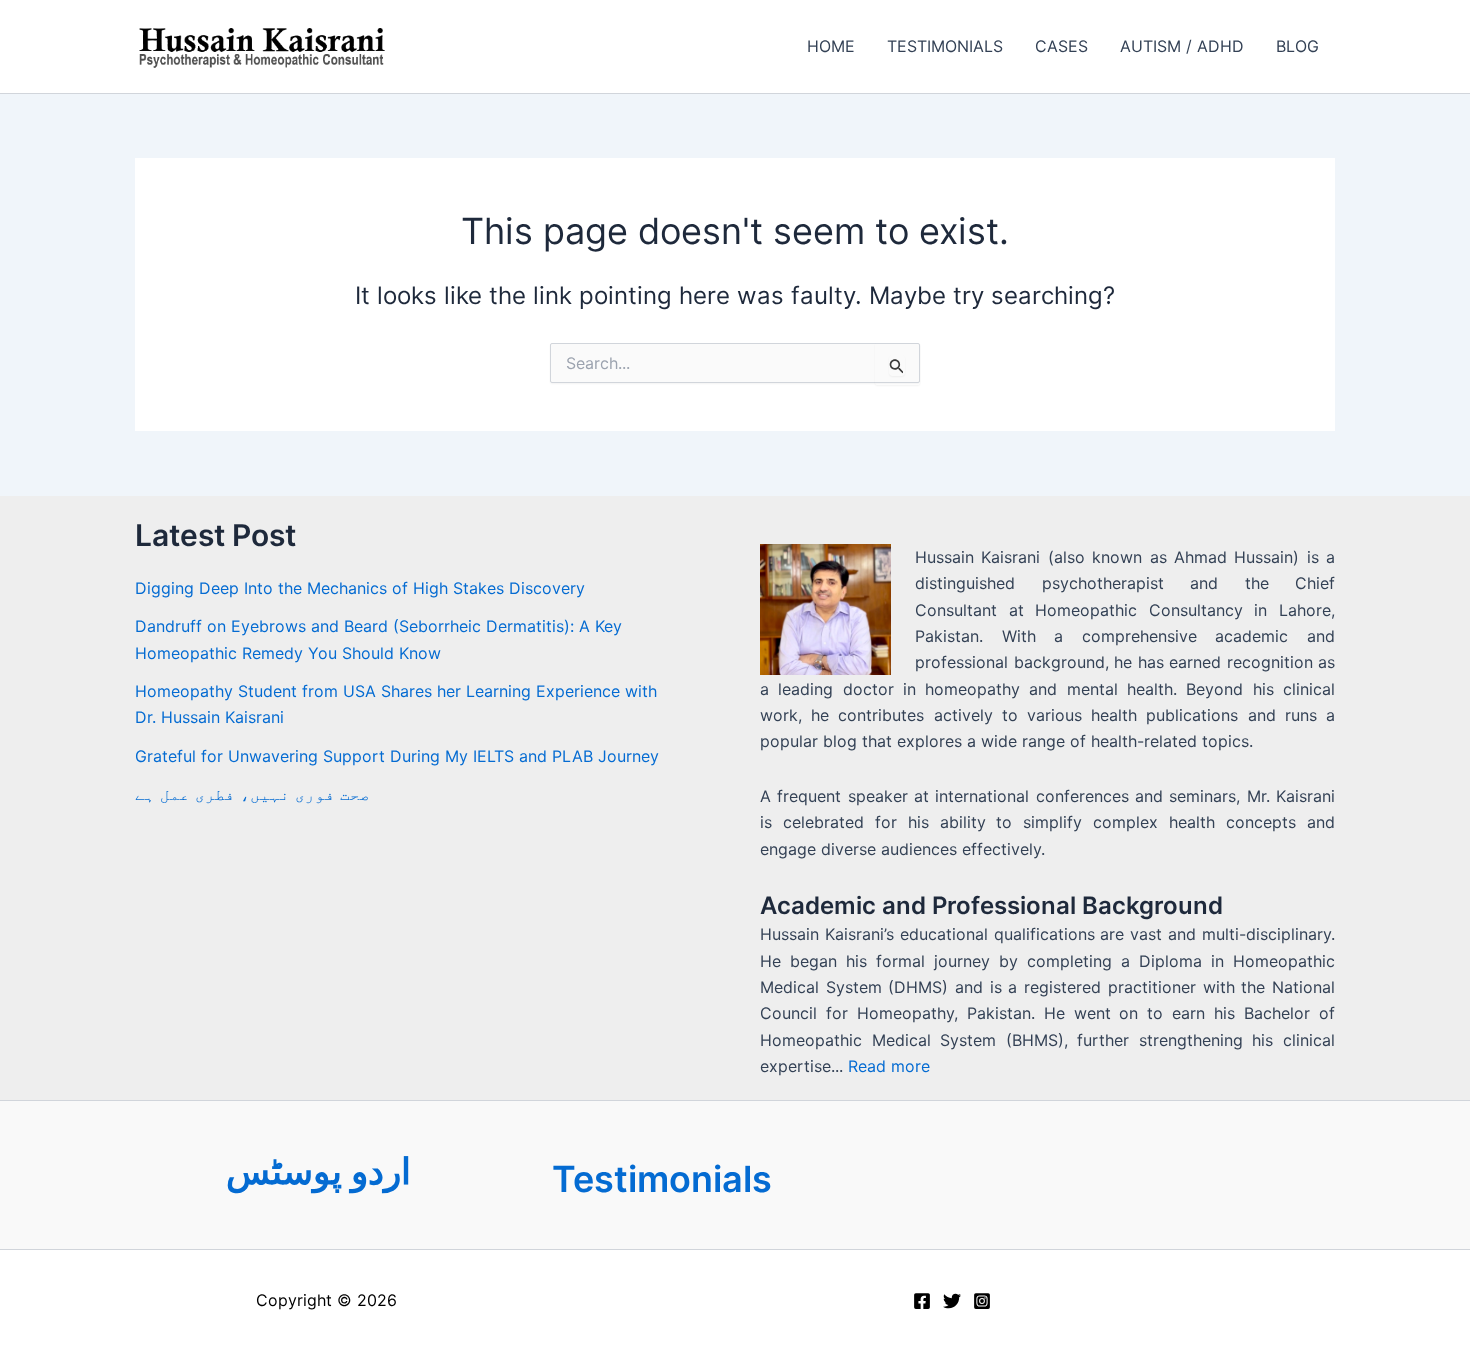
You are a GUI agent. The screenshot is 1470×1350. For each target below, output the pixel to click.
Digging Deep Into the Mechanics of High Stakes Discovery (360, 588)
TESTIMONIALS (945, 46)
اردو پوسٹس (318, 1171)
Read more (889, 1066)
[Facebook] (922, 1301)
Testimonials (662, 1179)
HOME (831, 46)
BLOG (1297, 46)
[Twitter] (952, 1301)
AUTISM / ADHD (1182, 46)
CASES (1061, 46)
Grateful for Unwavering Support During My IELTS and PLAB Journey (397, 756)
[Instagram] (982, 1301)
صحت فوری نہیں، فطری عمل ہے (252, 794)
